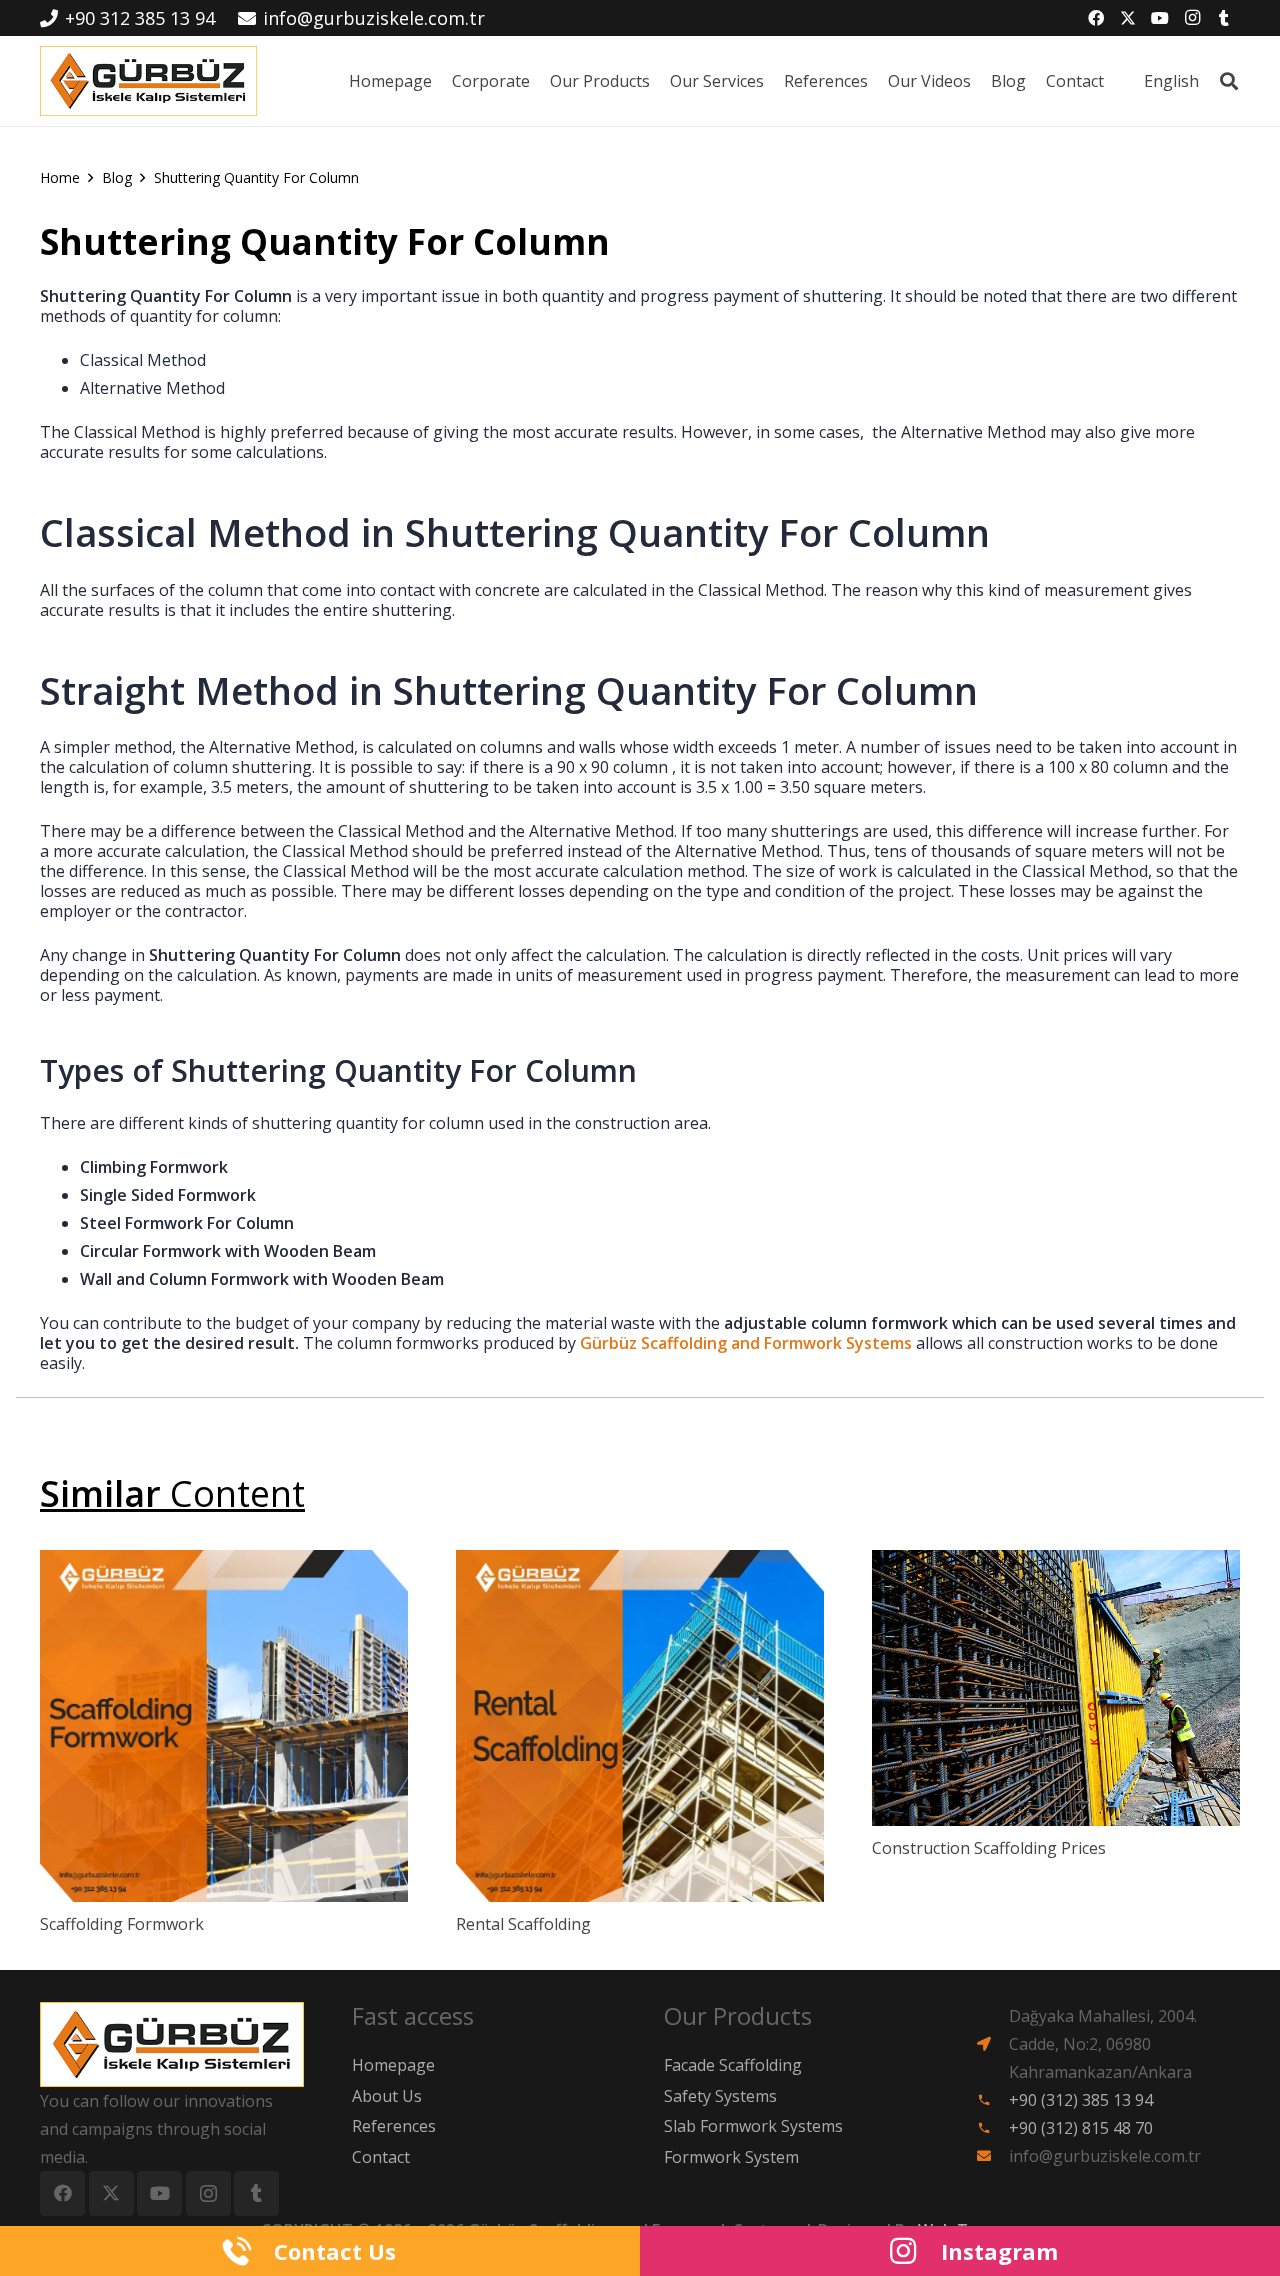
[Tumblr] (1224, 18)
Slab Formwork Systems (753, 2126)
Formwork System (731, 2157)
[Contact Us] (247, 2251)
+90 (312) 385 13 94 (1081, 2100)
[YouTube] (1160, 18)
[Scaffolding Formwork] (224, 1726)
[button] (1229, 81)
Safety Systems (720, 2096)
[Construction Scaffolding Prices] (1056, 1688)
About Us (387, 2096)
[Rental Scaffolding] (640, 1726)
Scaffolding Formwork (122, 1924)
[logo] (148, 81)
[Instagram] (1192, 18)
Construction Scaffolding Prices (989, 1848)
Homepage (393, 2065)
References (394, 2126)
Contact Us (335, 2251)
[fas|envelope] (992, 2156)
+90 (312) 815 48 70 (1081, 2128)
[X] (1128, 18)
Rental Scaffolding (523, 1924)
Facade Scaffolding (733, 2065)
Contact (381, 2157)
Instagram (999, 2251)
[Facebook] (1096, 18)
